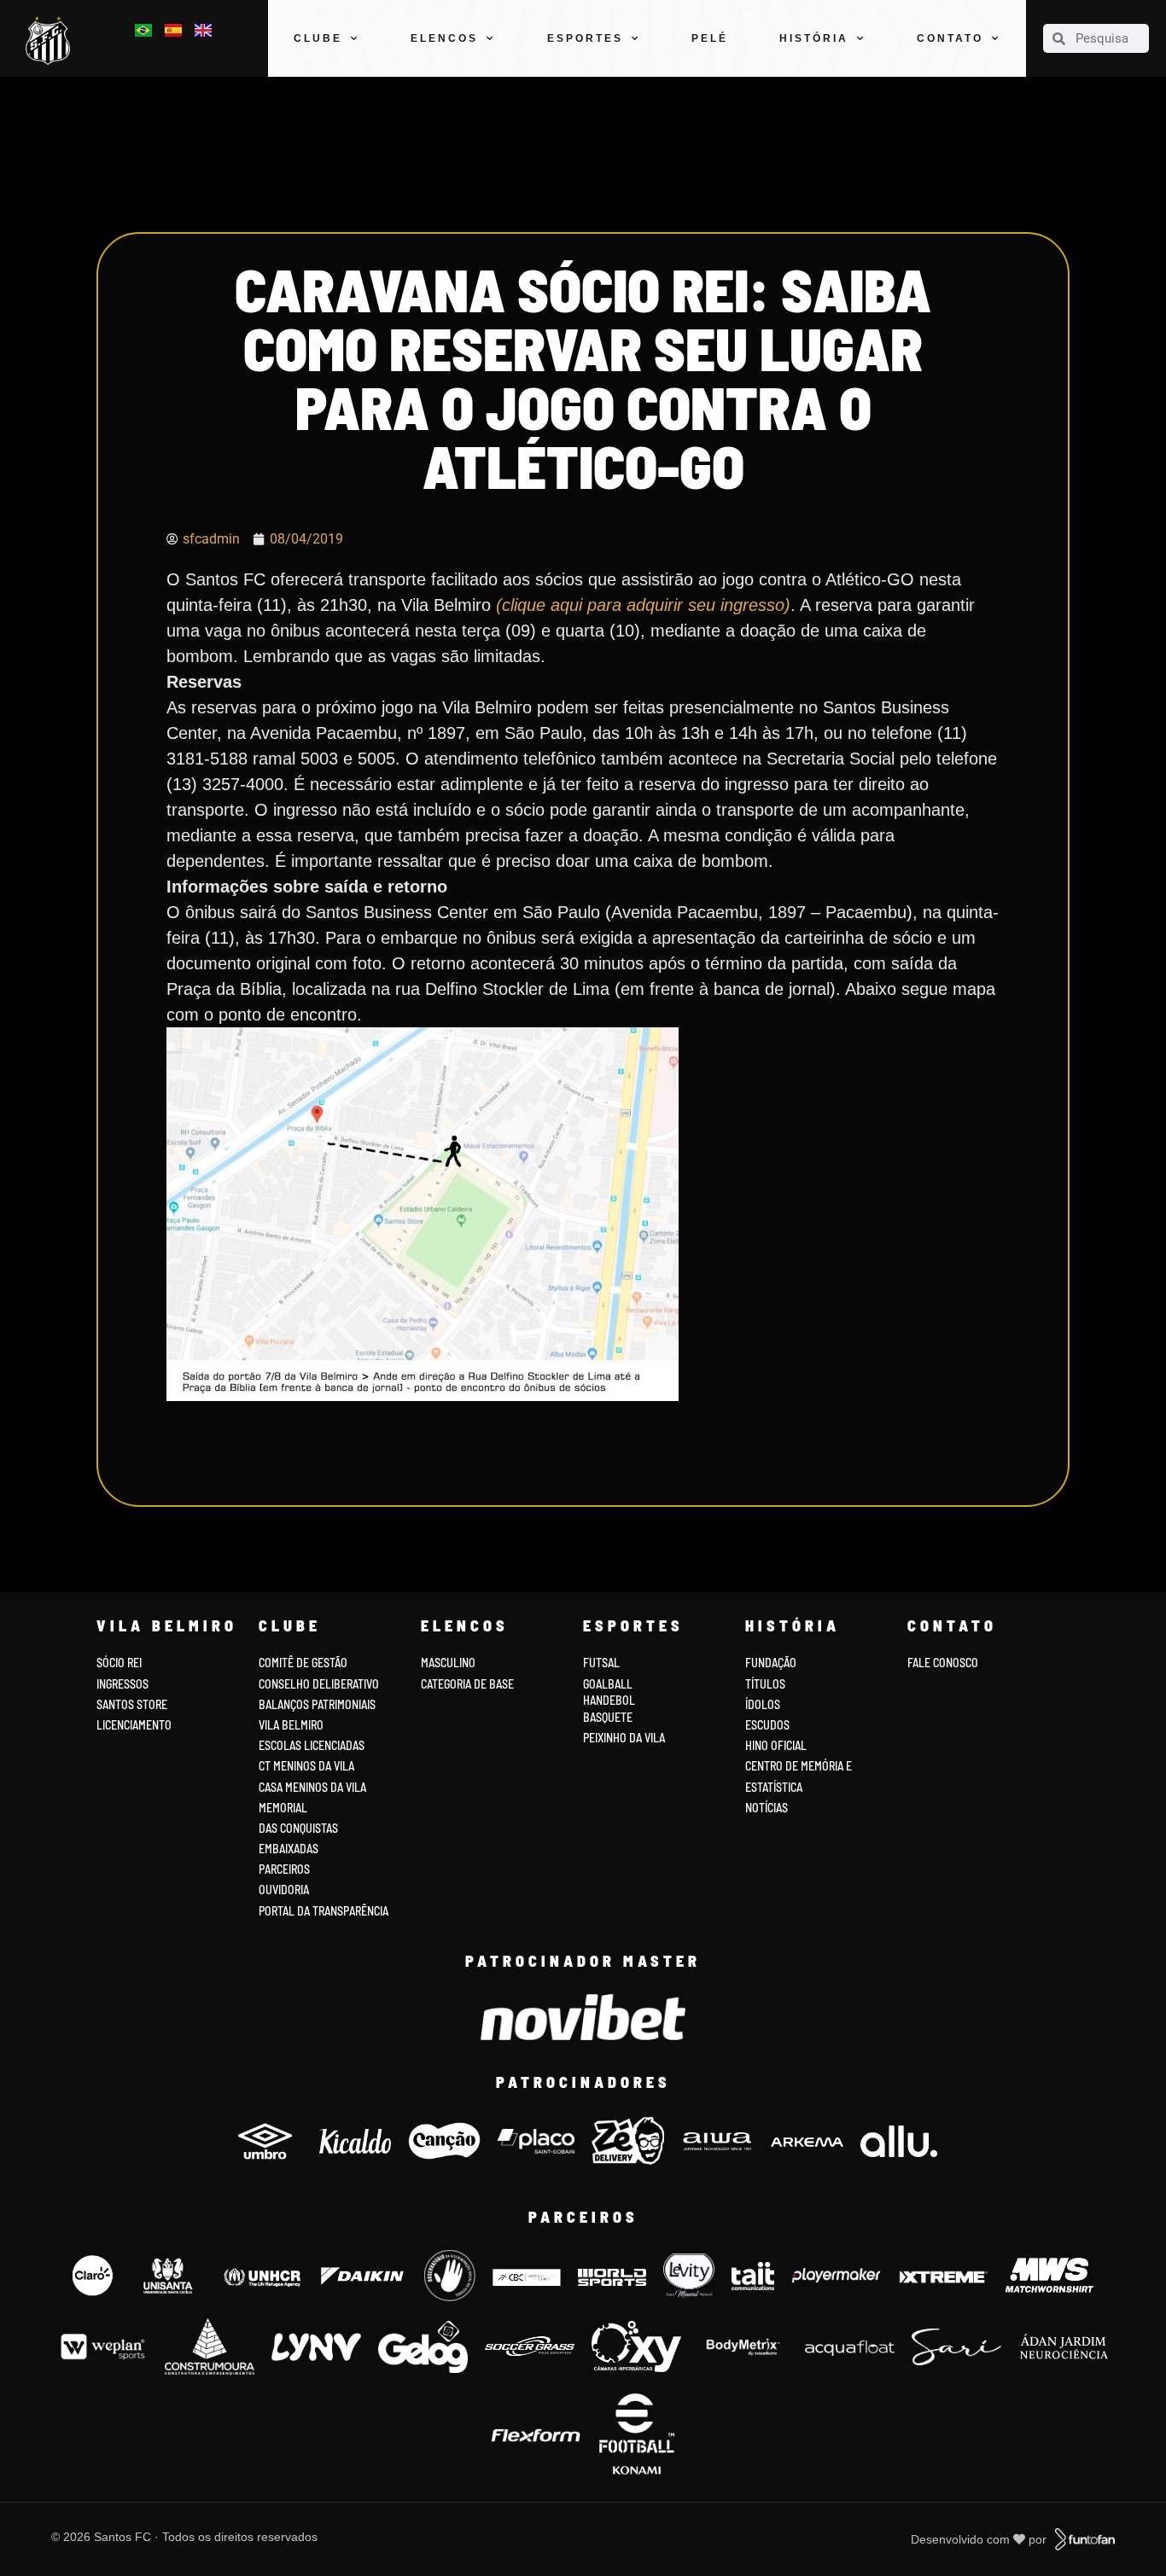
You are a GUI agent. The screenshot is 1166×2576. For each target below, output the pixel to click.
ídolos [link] (763, 1704)
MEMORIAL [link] (283, 1808)
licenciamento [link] (134, 1725)
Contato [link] (950, 38)
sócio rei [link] (119, 1663)
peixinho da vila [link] (624, 1738)
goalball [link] (608, 1684)
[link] (52, 41)
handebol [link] (609, 1700)
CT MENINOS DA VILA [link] (306, 1766)
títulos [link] (765, 1684)
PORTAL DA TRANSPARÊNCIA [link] (324, 1911)
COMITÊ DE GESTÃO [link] (303, 1663)
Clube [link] (318, 38)
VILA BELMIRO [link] (291, 1725)
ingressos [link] (122, 1684)
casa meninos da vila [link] (312, 1787)
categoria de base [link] (469, 1684)
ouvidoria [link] (284, 1890)
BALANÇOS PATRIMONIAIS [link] (317, 1704)
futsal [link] (601, 1663)
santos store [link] (132, 1704)
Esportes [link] (585, 38)
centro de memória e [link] (799, 1766)
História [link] (814, 38)
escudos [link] (767, 1725)
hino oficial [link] (776, 1745)
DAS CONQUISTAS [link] (298, 1828)
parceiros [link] (284, 1869)
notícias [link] (767, 1808)
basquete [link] (608, 1717)
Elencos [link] (444, 38)
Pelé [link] (710, 38)
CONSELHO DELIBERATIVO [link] (319, 1684)
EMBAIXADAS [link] (289, 1849)
